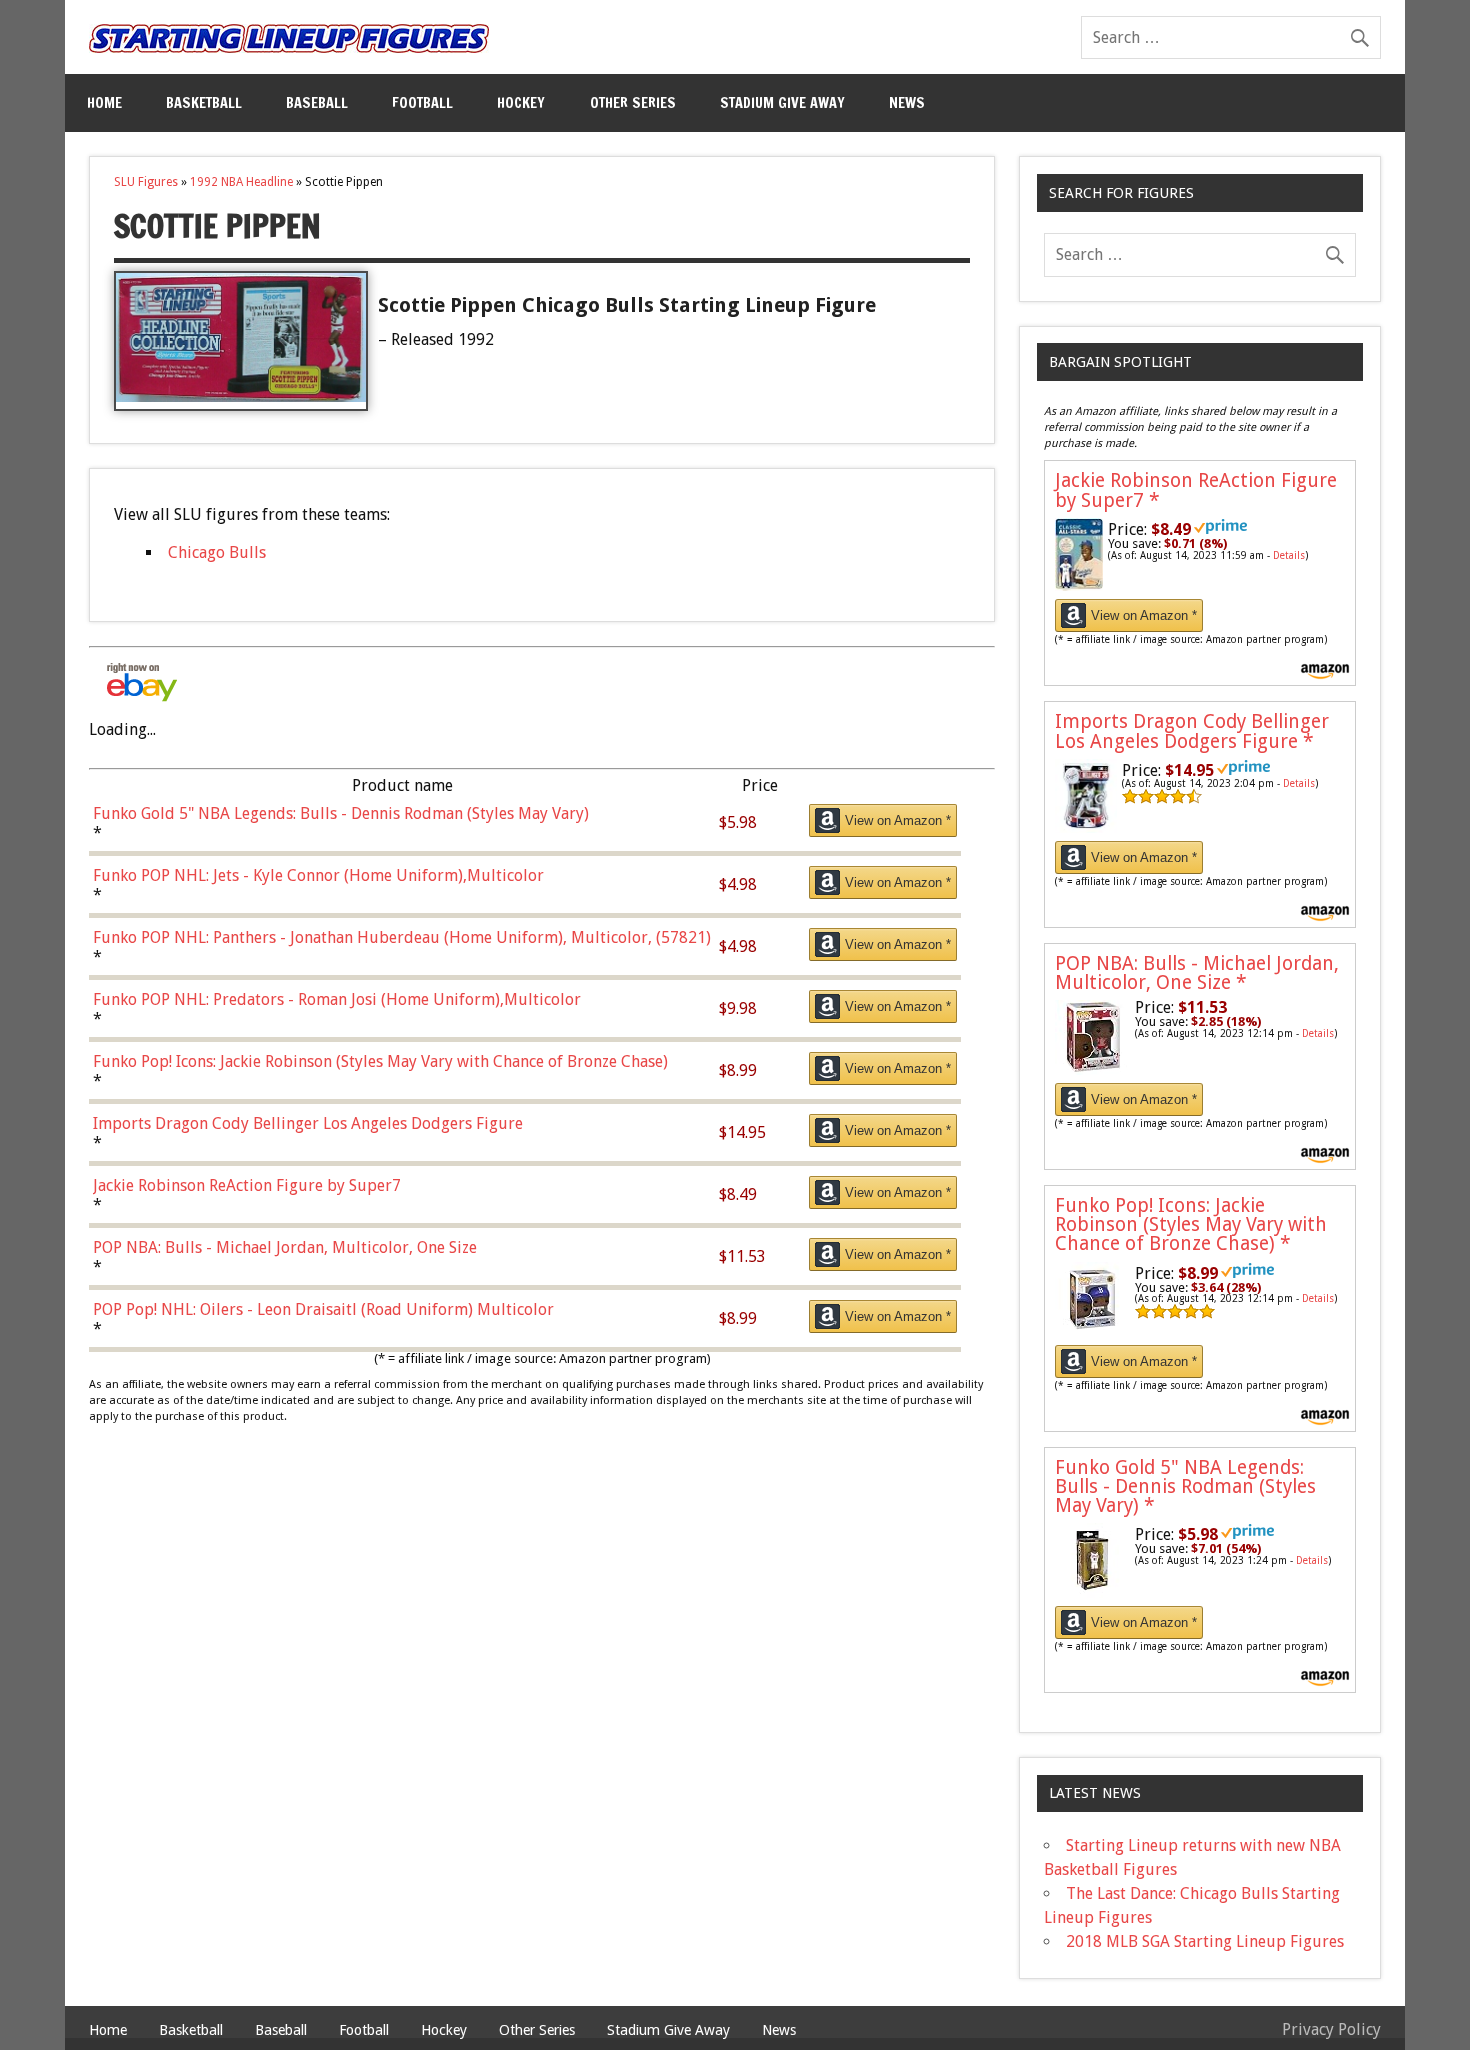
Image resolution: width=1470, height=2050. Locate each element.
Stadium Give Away (782, 102)
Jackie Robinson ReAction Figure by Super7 (1196, 490)
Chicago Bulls (217, 552)
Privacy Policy (1331, 2029)
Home (104, 102)
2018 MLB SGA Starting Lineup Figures (1205, 1941)
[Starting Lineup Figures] (289, 38)
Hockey (521, 102)
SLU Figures (146, 182)
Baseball (317, 102)
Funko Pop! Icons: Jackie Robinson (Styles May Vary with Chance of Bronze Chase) (1191, 1224)
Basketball (204, 102)
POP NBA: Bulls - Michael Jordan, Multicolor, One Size (1197, 973)
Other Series (633, 102)
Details (1289, 555)
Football (422, 102)
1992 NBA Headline (241, 182)
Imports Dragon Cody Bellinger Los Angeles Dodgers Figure (1192, 731)
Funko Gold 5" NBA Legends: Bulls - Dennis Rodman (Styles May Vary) (1185, 1486)
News (907, 102)
